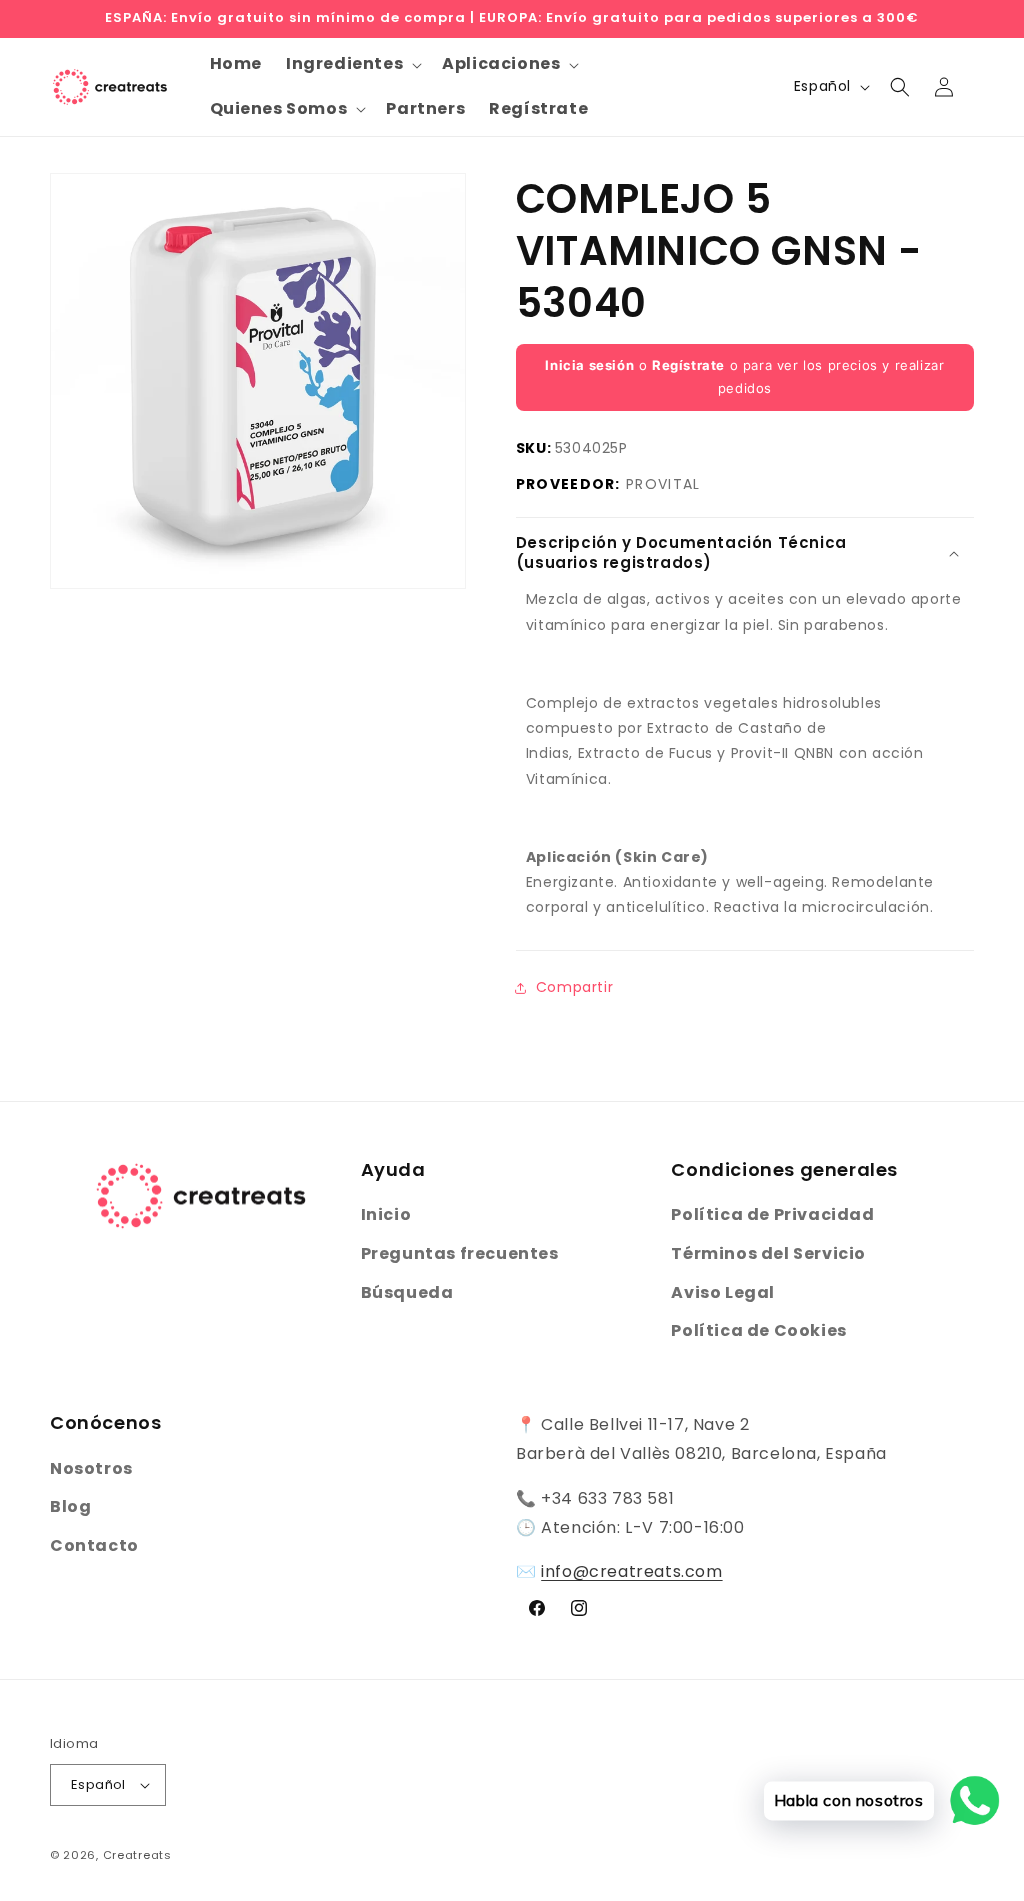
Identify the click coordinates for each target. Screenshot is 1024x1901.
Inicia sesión (589, 365)
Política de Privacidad (772, 1214)
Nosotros (91, 1468)
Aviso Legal (723, 1292)
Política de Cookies (758, 1330)
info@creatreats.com (631, 1571)
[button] (352, 64)
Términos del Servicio (768, 1253)
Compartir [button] (574, 987)
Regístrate (688, 365)
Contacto (94, 1545)
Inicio (386, 1214)
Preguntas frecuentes (460, 1253)
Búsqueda (407, 1292)
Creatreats (137, 1855)
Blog (70, 1506)
